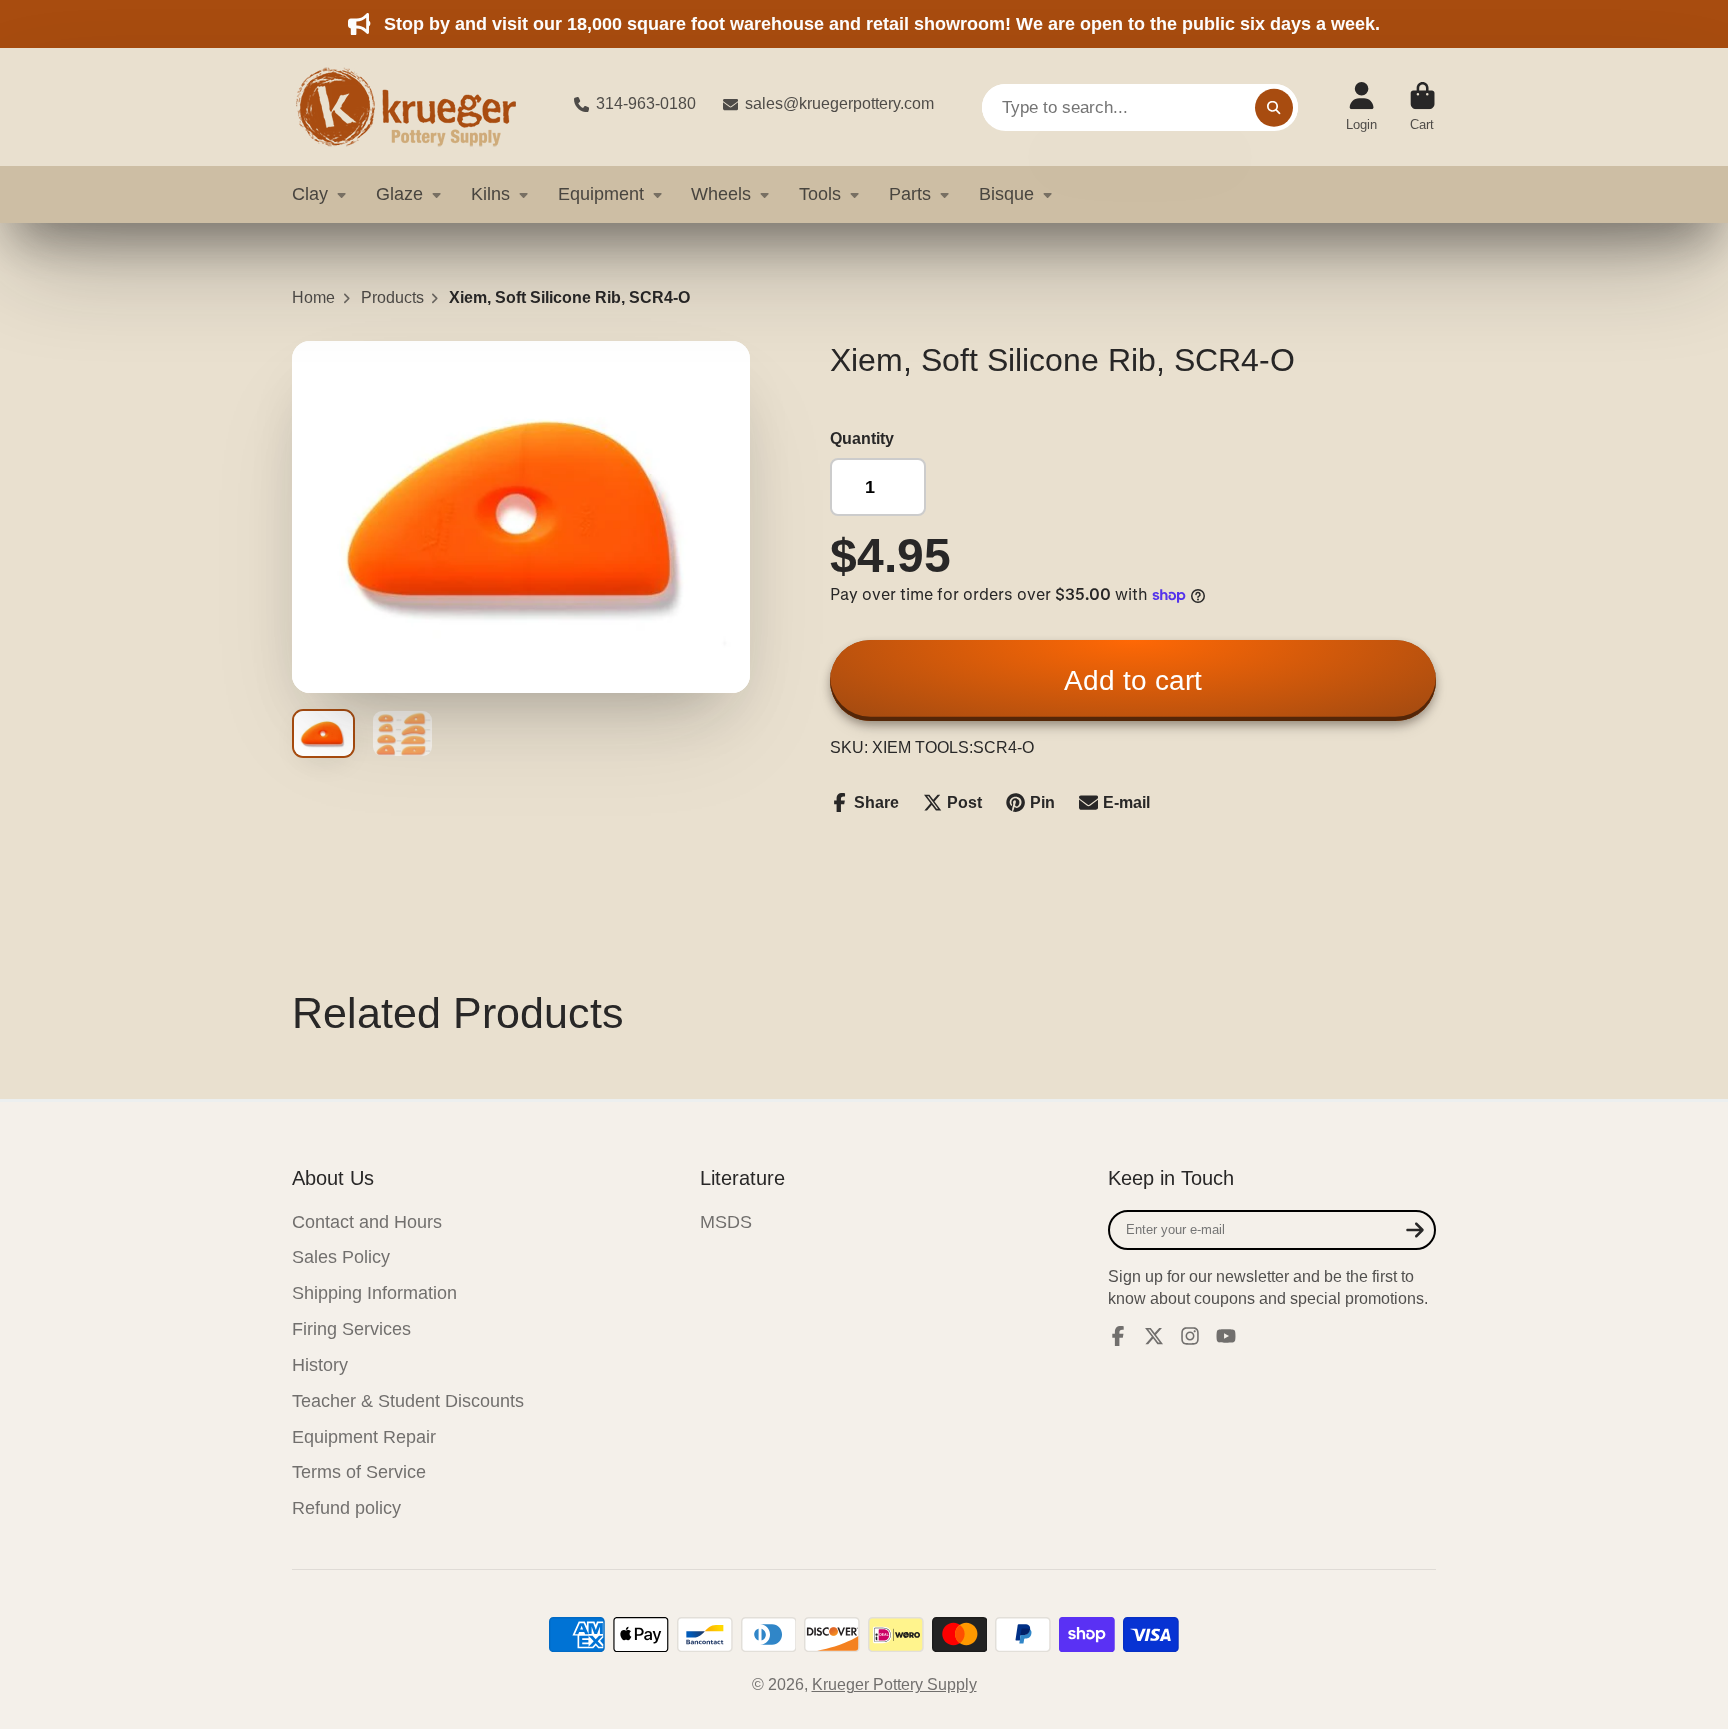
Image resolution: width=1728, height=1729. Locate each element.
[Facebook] (1118, 1336)
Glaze (399, 194)
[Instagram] (1190, 1336)
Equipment (601, 194)
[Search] (1274, 107)
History (320, 1365)
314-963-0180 (646, 103)
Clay (310, 194)
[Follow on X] (1154, 1336)
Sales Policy (341, 1257)
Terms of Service (359, 1472)
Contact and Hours (367, 1222)
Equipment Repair (364, 1437)
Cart (1422, 107)
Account (1361, 107)
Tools (820, 194)
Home (313, 297)
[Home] (417, 107)
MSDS (726, 1222)
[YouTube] (1226, 1336)
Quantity (862, 438)
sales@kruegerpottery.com (839, 103)
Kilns (490, 194)
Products (392, 297)
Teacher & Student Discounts (408, 1401)
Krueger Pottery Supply (894, 1684)
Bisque (1006, 194)
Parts (910, 194)
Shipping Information (374, 1293)
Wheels (721, 194)
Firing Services (351, 1329)
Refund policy (346, 1508)
